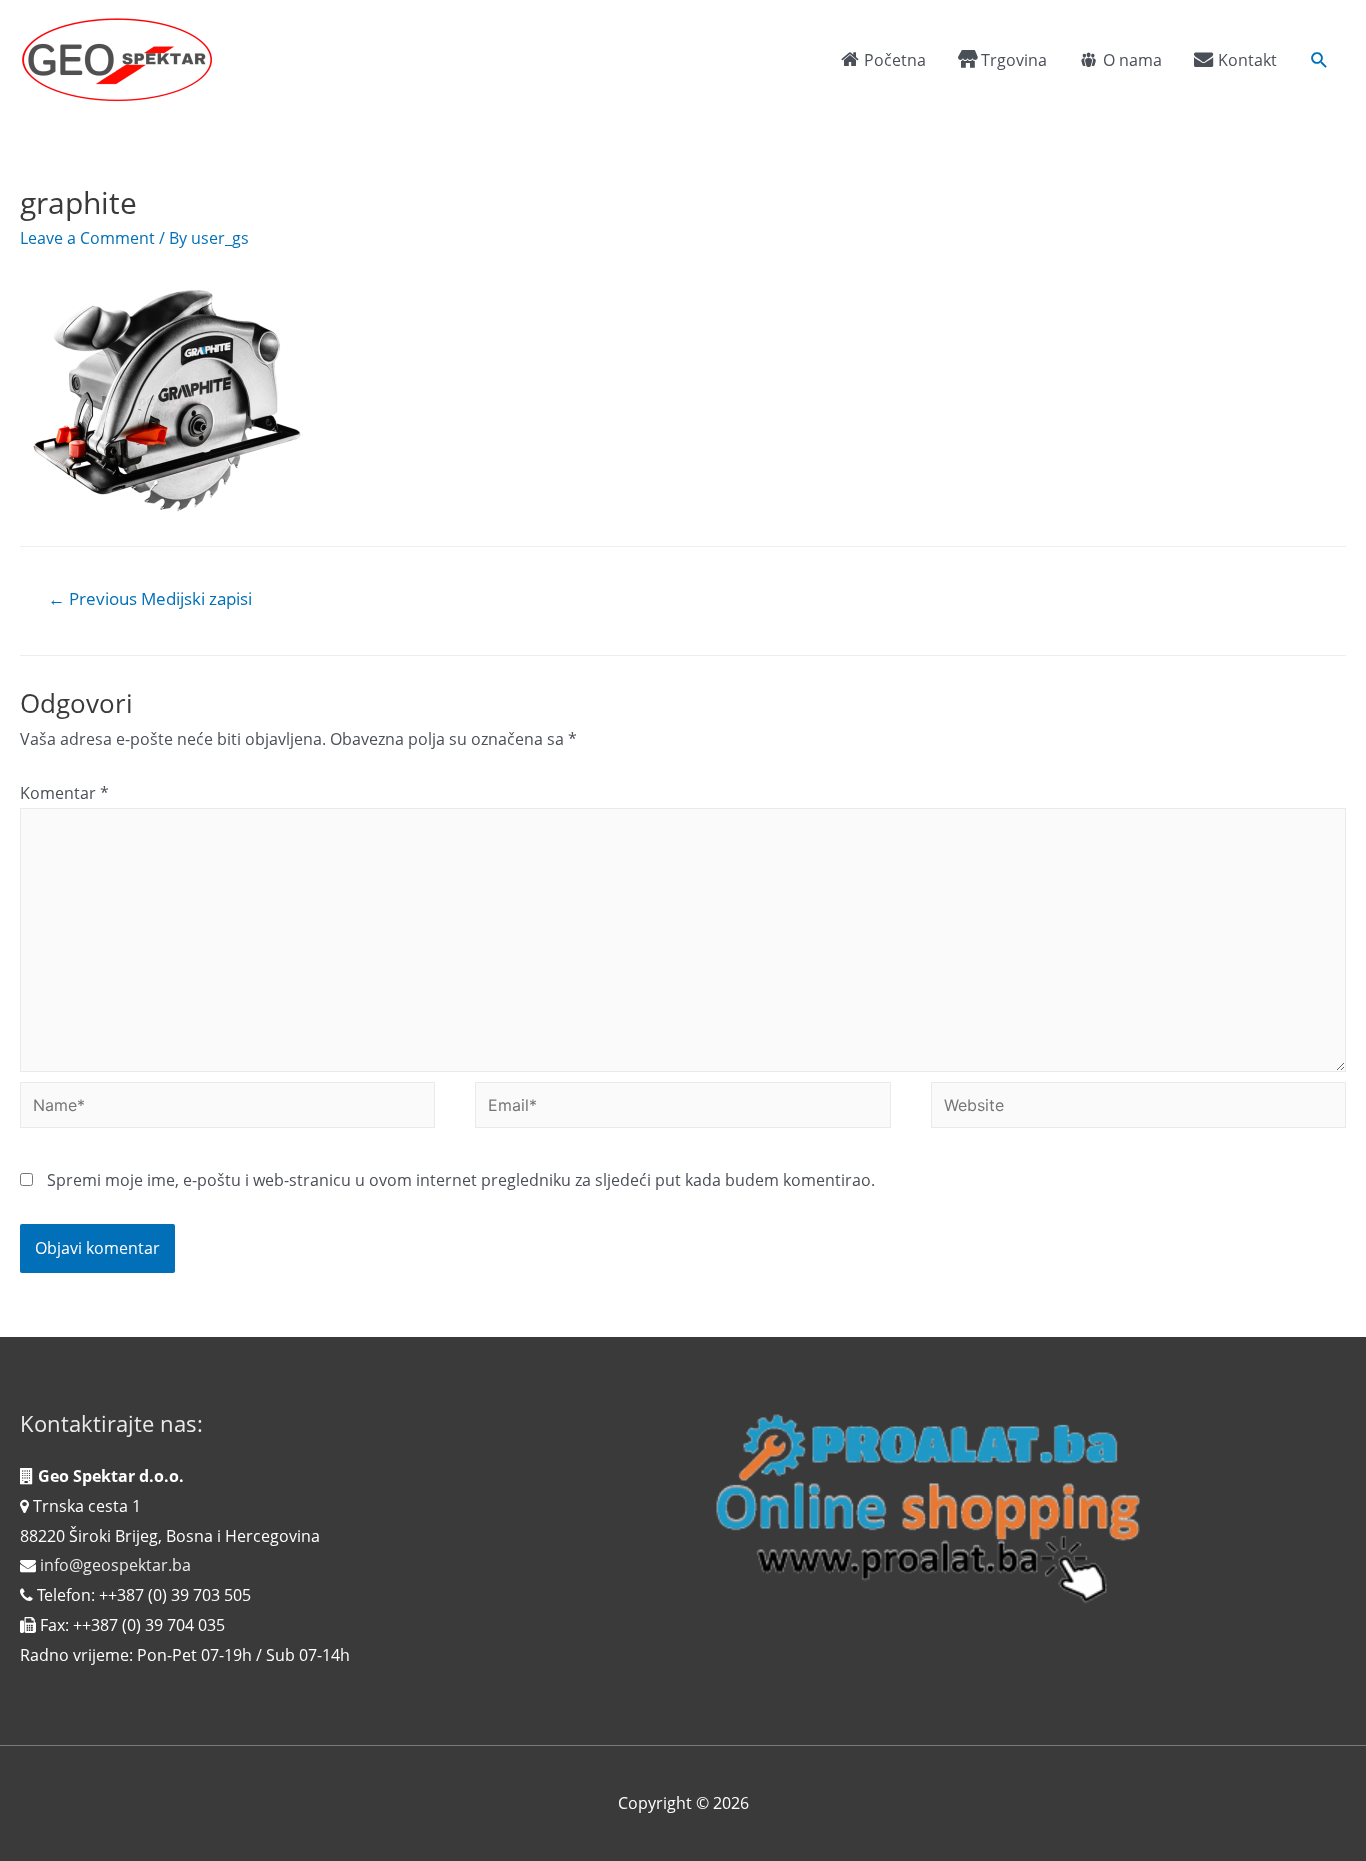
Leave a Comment (87, 238)
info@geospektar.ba (115, 1565)
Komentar (64, 793)
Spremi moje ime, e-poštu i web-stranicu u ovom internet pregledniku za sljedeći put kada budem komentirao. (461, 1180)
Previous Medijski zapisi (150, 598)
